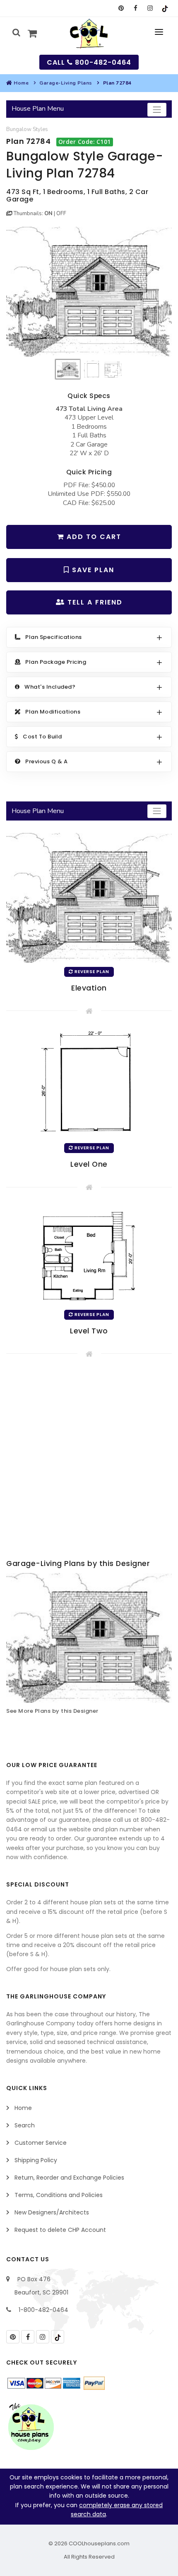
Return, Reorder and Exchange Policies (69, 2178)
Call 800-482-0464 (89, 62)
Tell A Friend (94, 602)
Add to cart (93, 537)
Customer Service (41, 2143)
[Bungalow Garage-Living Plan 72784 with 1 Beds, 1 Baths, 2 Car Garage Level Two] (89, 1255)
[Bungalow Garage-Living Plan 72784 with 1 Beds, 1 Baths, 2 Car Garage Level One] (89, 1083)
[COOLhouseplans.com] (89, 34)
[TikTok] (165, 8)
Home (21, 83)
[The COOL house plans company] (31, 2426)
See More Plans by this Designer (52, 1711)
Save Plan (92, 570)
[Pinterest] (121, 8)
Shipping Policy (36, 2160)
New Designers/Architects (52, 2212)
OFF (61, 214)
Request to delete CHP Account (60, 2230)
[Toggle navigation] (157, 110)
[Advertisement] (89, 1460)
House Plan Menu (38, 109)
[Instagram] (150, 8)
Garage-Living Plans (66, 83)
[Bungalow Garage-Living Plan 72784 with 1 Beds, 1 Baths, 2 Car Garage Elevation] (89, 292)
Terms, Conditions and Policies (59, 2195)
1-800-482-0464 (43, 2310)
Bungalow (19, 129)
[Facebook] (136, 8)
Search (25, 2125)
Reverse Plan (91, 972)
